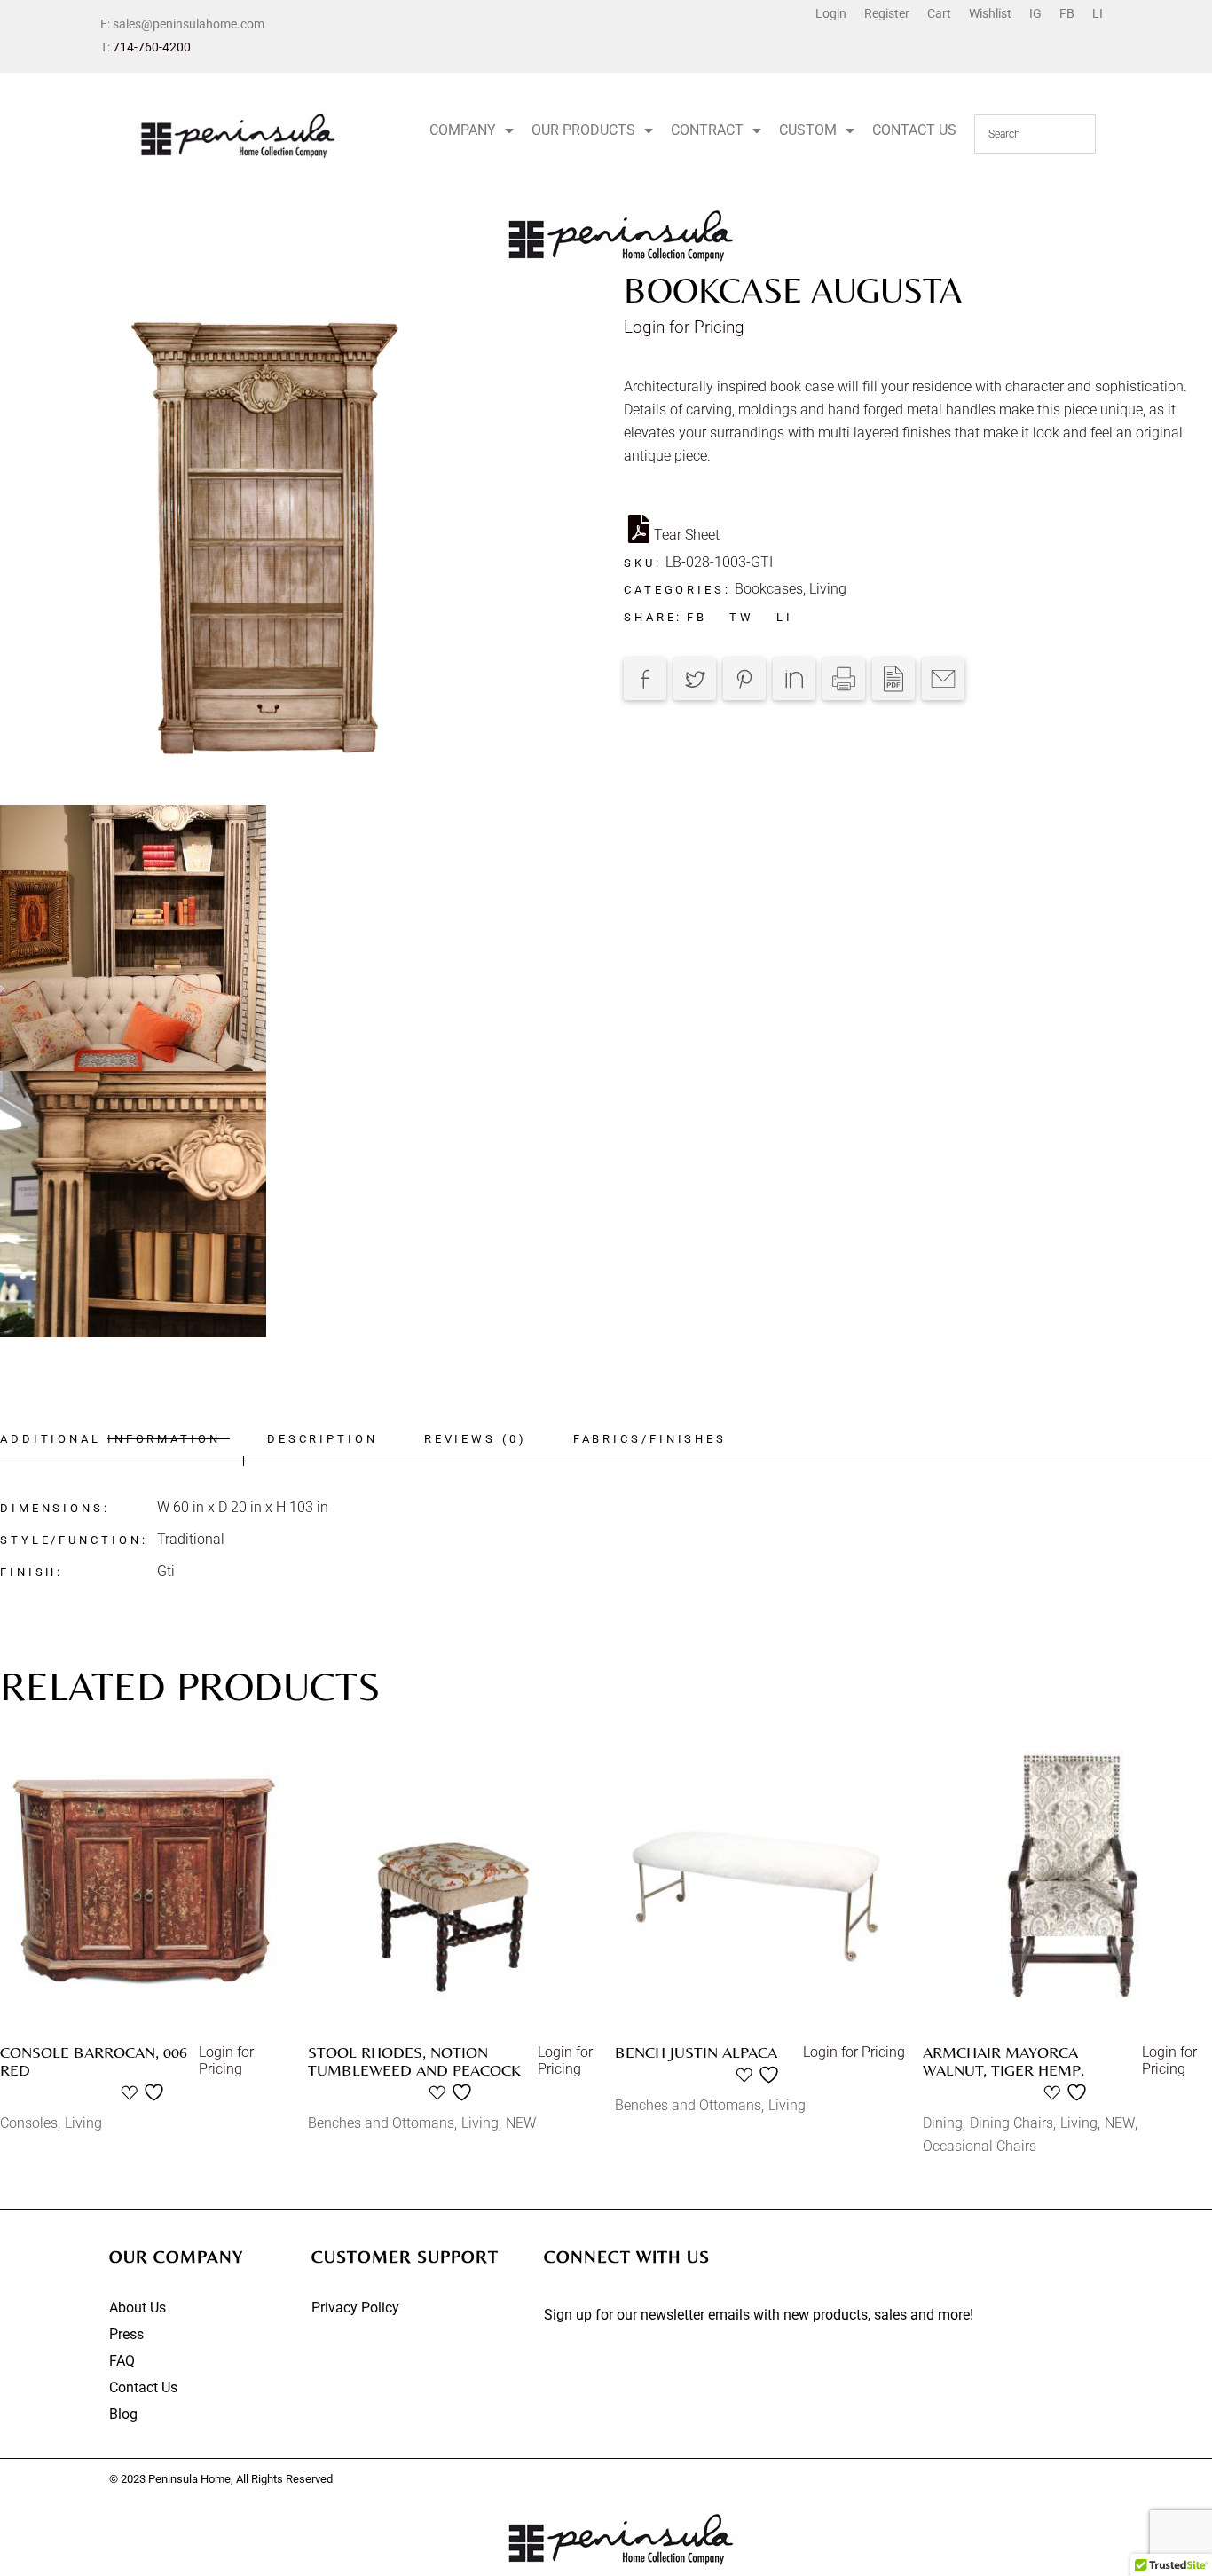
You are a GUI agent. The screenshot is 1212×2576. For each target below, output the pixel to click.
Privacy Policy (355, 2308)
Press (126, 2334)
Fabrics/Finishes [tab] (650, 1439)
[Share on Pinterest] (744, 679)
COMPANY (463, 130)
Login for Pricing (684, 327)
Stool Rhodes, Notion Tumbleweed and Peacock (414, 2061)
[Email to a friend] (943, 679)
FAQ (122, 2361)
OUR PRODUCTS (583, 130)
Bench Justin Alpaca (696, 2052)
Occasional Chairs (980, 2146)
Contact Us (143, 2387)
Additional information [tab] (110, 1439)
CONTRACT (707, 130)
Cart (939, 13)
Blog (123, 2414)
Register (887, 13)
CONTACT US (914, 130)
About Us (138, 2308)
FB (1067, 13)
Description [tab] (323, 1439)
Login (831, 13)
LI (1098, 13)
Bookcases (769, 589)
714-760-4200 (152, 47)
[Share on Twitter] (695, 679)
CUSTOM (808, 130)
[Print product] (844, 679)
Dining (943, 2123)
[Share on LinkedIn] (794, 679)
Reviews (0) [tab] (476, 1439)
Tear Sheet (687, 535)
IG (1035, 13)
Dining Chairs (1011, 2123)
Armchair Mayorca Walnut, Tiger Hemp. (1004, 2061)
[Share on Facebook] (645, 679)
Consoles (29, 2123)
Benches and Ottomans (381, 2123)
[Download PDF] (893, 679)
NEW (521, 2123)
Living (828, 589)
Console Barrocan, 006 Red (94, 2061)
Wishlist (990, 13)
